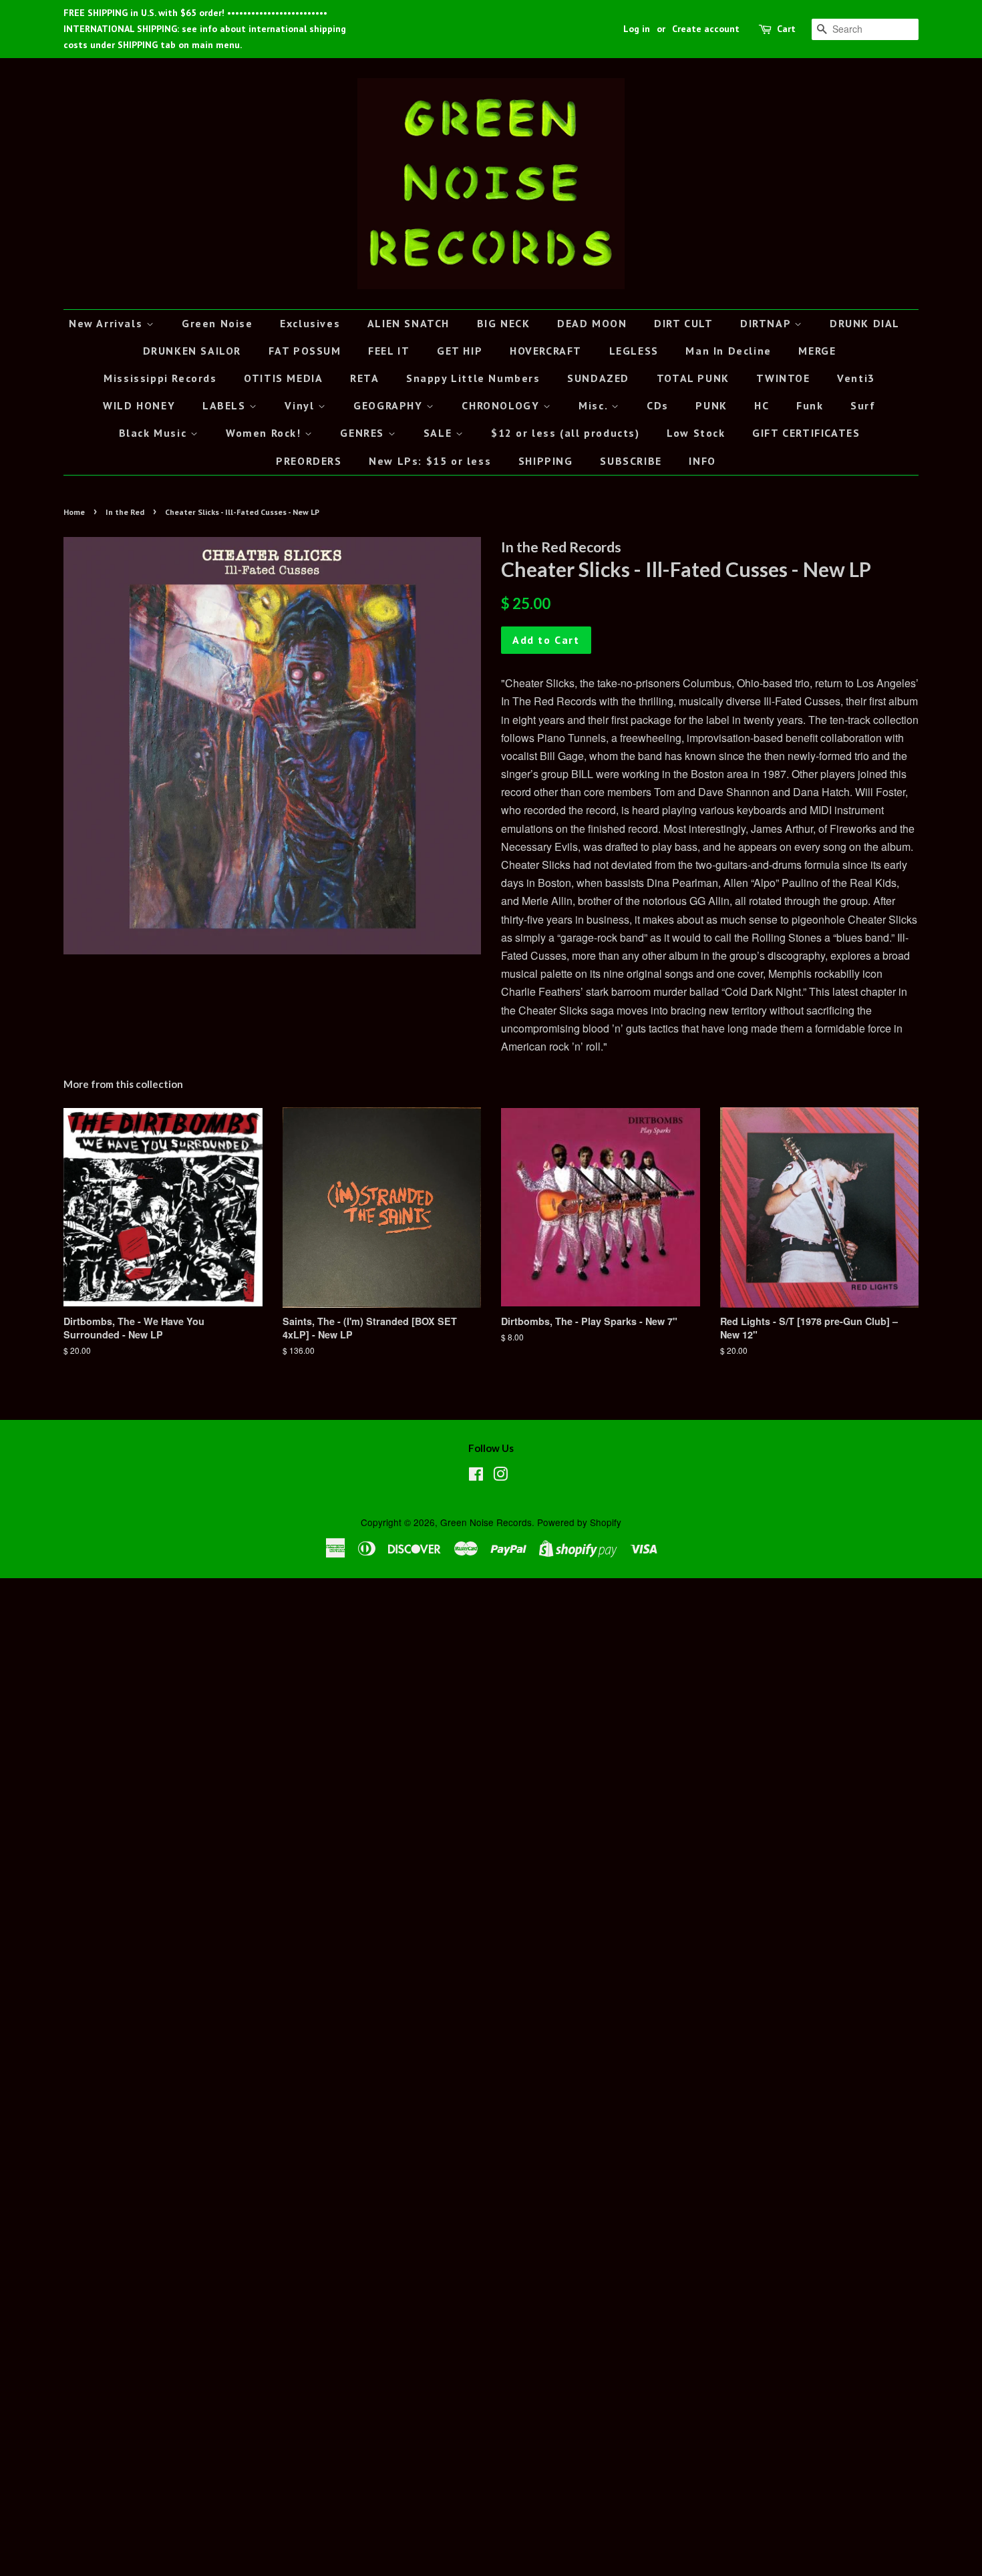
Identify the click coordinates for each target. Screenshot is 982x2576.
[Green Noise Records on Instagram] (500, 1476)
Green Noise (217, 323)
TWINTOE (783, 378)
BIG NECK (504, 323)
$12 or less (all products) (565, 433)
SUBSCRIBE (631, 461)
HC (762, 405)
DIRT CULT (683, 323)
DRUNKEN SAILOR (192, 351)
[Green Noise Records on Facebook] (476, 1476)
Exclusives (310, 323)
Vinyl (301, 405)
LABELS (226, 405)
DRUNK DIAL (865, 323)
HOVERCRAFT (546, 351)
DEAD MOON (592, 323)
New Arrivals (108, 323)
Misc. (595, 405)
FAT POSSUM (305, 351)
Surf (863, 405)
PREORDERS (309, 461)
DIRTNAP (767, 323)
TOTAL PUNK (693, 378)
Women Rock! (265, 433)
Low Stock (696, 433)
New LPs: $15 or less (430, 461)
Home (74, 512)
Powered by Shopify (579, 1522)
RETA (364, 378)
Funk (810, 405)
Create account (706, 29)
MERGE (817, 351)
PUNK (711, 405)
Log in (637, 29)
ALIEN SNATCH (408, 323)
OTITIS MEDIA (283, 378)
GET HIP (460, 351)
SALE (440, 433)
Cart (786, 29)
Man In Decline (728, 351)
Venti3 (856, 378)
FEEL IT (389, 351)
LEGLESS (634, 351)
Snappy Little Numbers (473, 378)
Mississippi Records (160, 378)
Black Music (155, 433)
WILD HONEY (139, 405)
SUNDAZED (598, 378)
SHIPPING (546, 461)
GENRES (364, 433)
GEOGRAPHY (390, 405)
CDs (658, 405)
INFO (702, 461)
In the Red (125, 512)
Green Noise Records (486, 1522)
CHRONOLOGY (502, 405)
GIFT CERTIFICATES (806, 433)
